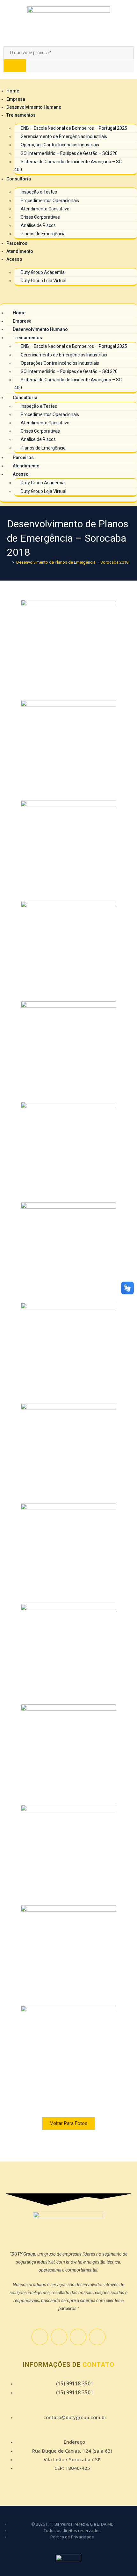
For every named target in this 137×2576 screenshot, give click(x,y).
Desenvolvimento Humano (34, 107)
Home (13, 91)
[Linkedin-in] (97, 2337)
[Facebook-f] (40, 2337)
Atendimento (20, 251)
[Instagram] (59, 2337)
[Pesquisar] (15, 66)
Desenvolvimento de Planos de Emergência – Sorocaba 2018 (72, 562)
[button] (68, 295)
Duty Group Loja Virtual (43, 281)
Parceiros (17, 243)
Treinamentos (21, 115)
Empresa (16, 99)
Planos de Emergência (43, 234)
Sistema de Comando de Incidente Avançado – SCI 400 (68, 166)
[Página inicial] (9, 562)
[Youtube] (78, 2337)
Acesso (14, 259)
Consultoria (19, 179)
